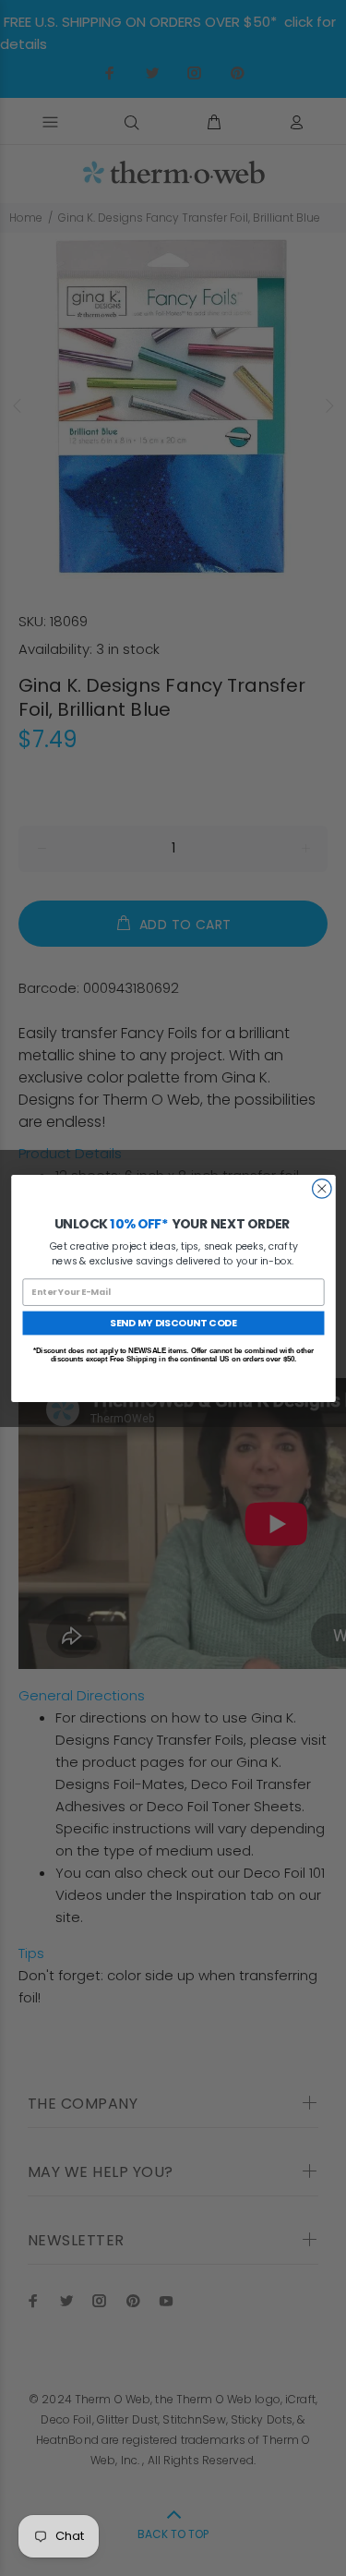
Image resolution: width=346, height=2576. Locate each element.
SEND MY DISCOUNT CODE (173, 1322)
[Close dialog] (322, 1188)
